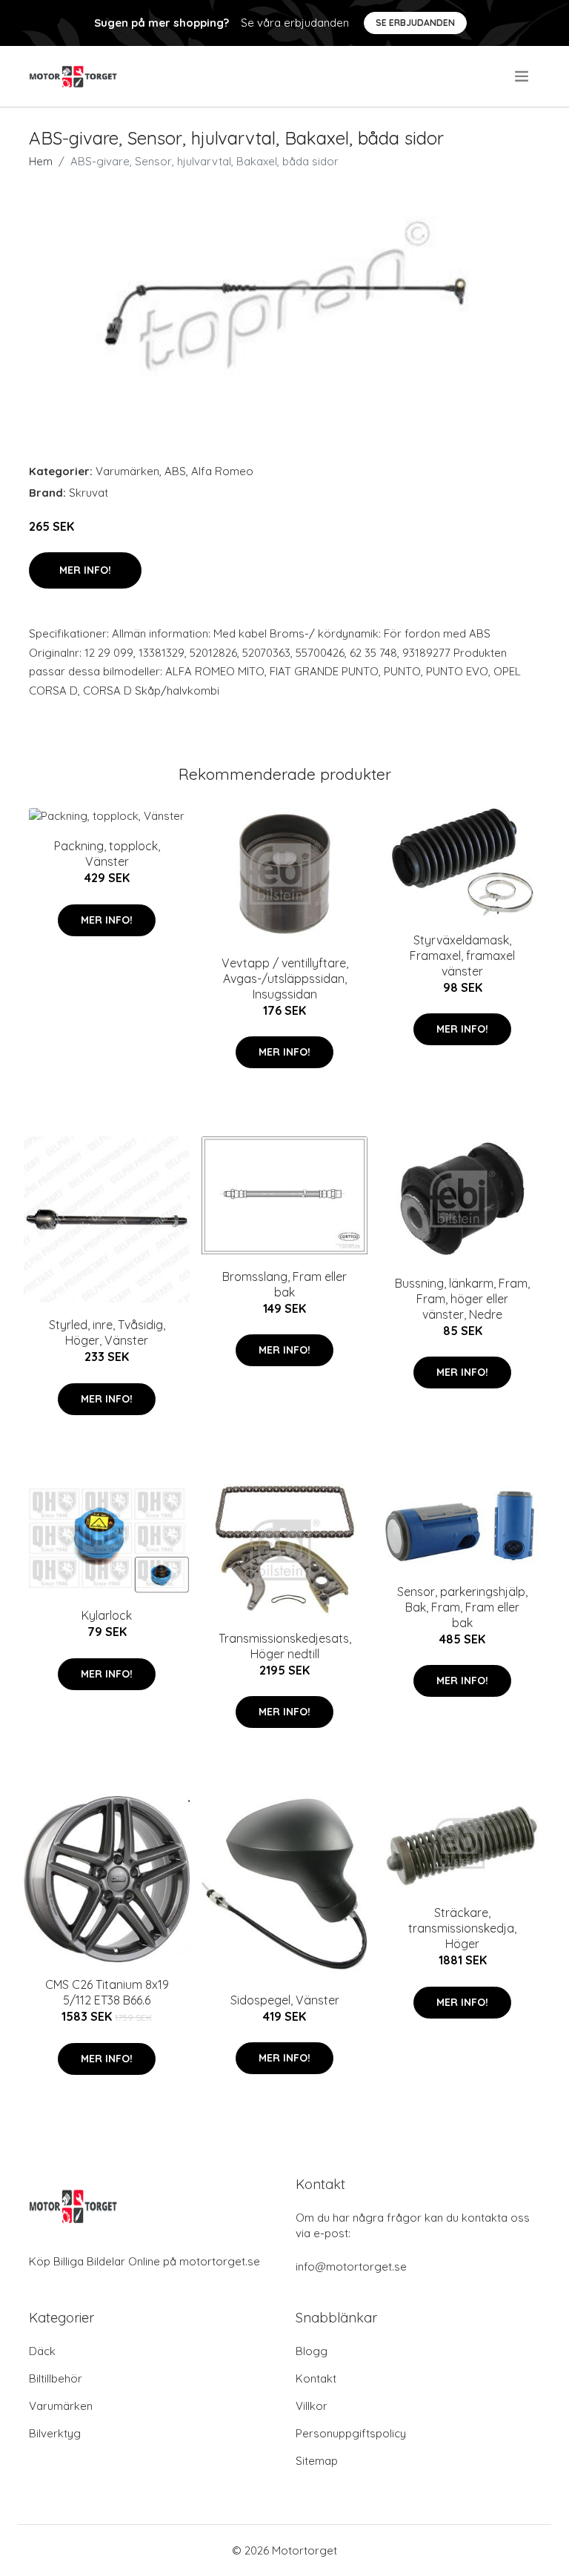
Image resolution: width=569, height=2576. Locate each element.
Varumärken (127, 471)
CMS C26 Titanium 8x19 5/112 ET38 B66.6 (107, 1992)
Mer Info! (85, 570)
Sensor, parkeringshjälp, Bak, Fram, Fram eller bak (462, 1607)
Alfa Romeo (222, 471)
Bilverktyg (55, 2433)
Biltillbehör (56, 2378)
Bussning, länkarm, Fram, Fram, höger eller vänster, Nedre (462, 1299)
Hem (41, 161)
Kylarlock (107, 1615)
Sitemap (317, 2461)
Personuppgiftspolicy (351, 2433)
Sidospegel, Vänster (285, 2000)
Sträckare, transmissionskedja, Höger (462, 1928)
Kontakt (316, 2378)
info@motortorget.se (351, 2267)
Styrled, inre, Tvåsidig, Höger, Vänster (107, 1332)
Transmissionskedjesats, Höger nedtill (285, 1646)
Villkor (312, 2406)
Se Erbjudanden (415, 23)
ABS (175, 471)
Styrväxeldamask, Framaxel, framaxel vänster (462, 956)
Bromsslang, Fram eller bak (284, 1284)
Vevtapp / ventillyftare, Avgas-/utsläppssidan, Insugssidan (285, 979)
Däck (42, 2351)
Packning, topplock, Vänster (107, 854)
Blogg (312, 2351)
